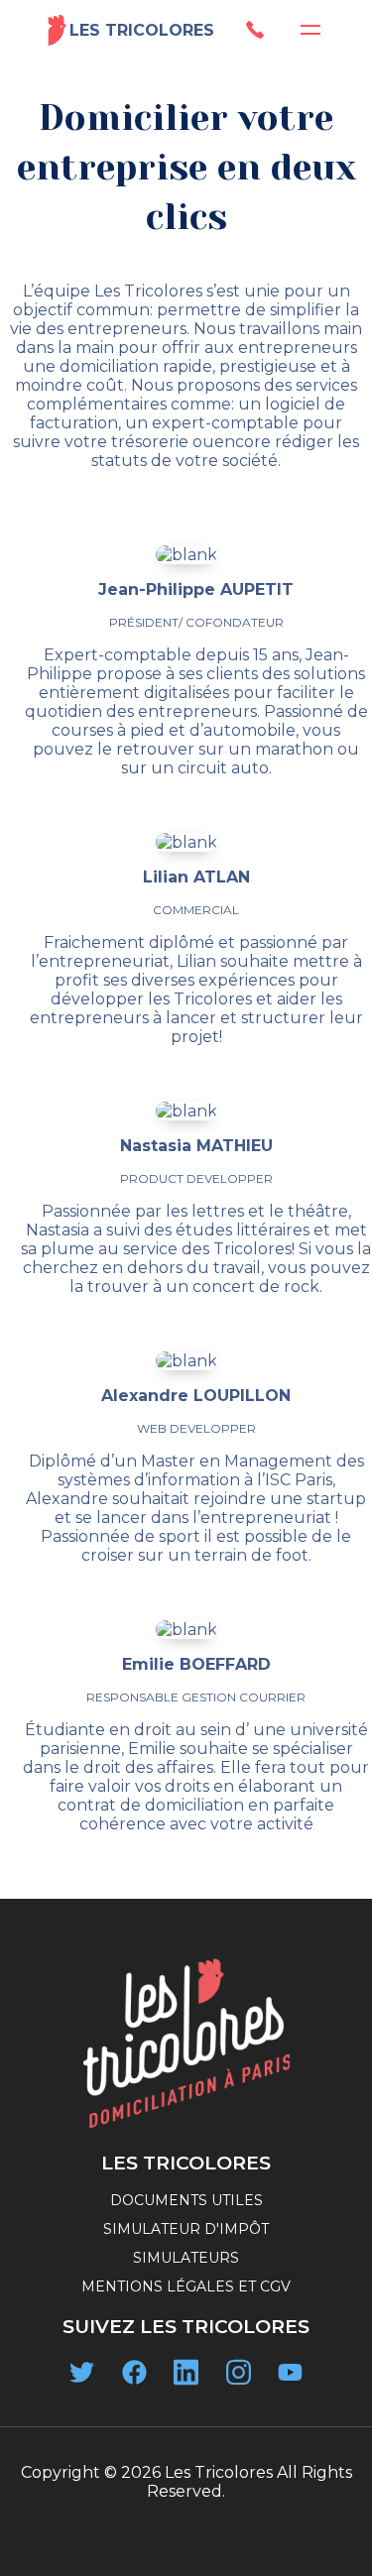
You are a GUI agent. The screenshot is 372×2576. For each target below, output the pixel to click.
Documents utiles (186, 2200)
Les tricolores (142, 30)
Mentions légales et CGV (186, 2286)
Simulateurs (186, 2258)
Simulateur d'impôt (186, 2229)
